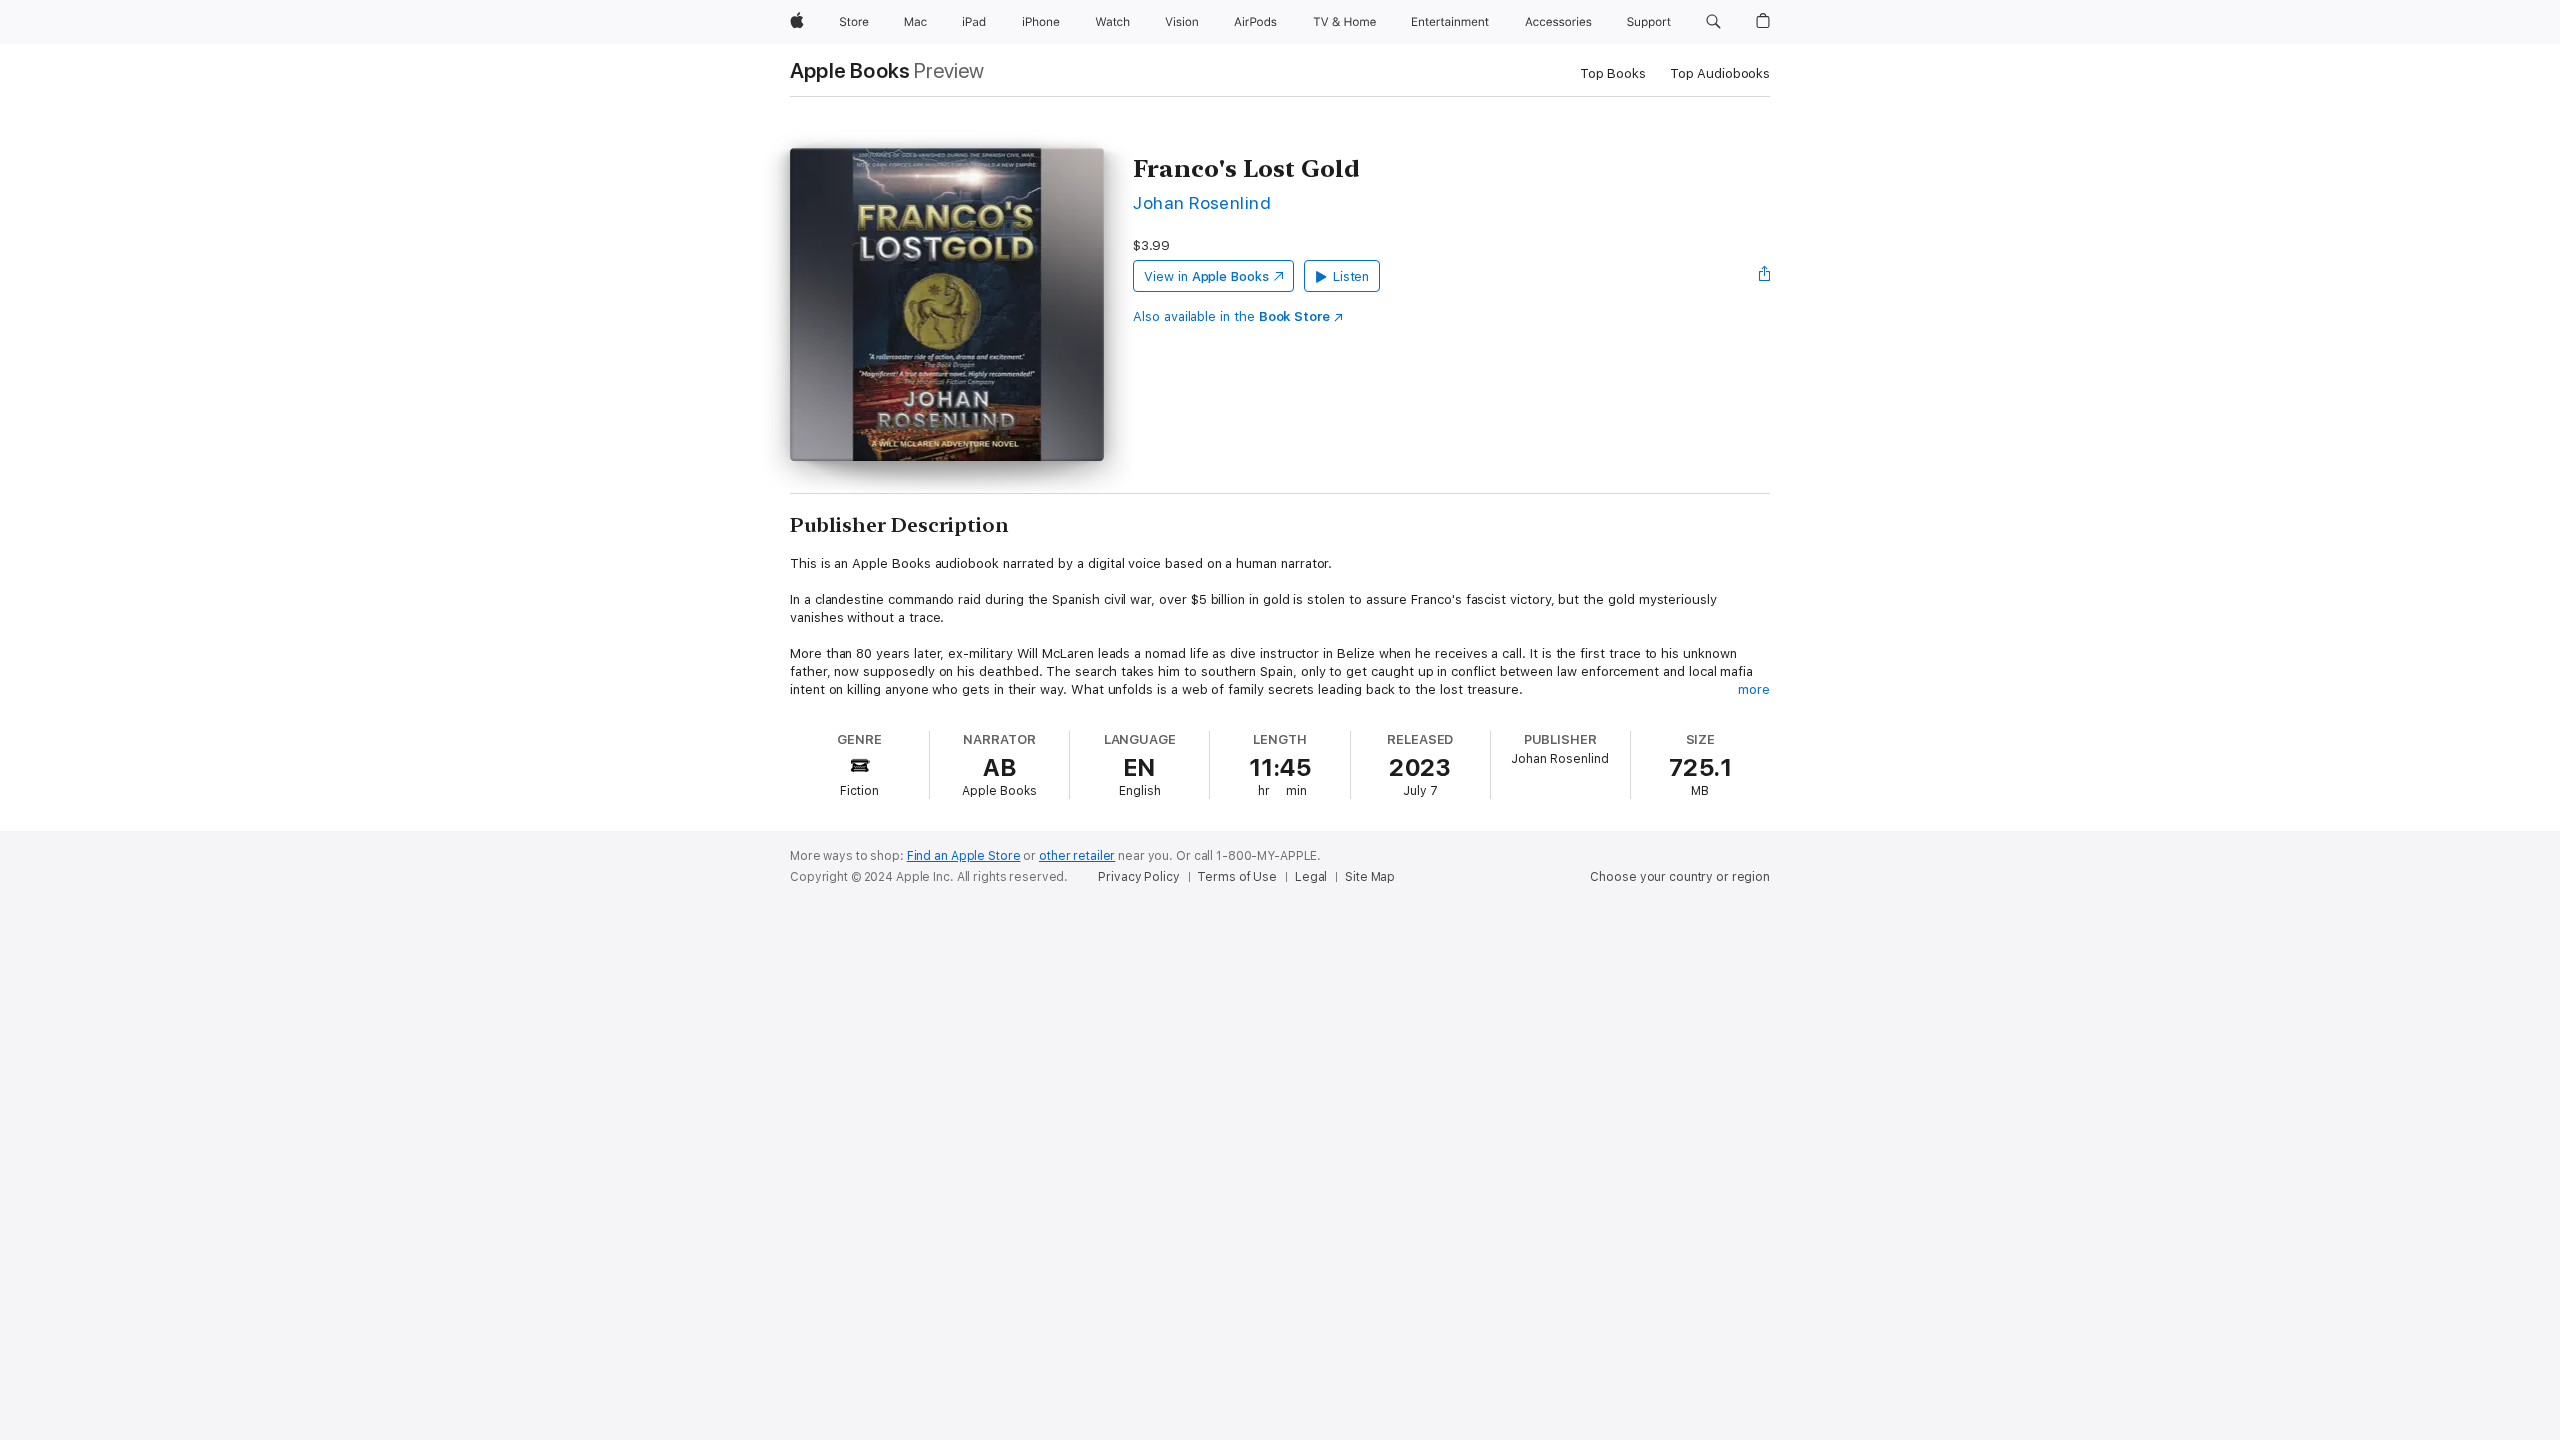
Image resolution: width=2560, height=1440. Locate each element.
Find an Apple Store (964, 856)
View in (1206, 276)
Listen (1351, 276)
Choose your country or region (1680, 877)
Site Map (1370, 877)
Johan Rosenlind (1202, 202)
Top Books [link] (1613, 73)
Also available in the (1231, 316)
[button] (1713, 22)
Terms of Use (1237, 877)
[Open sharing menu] (1765, 276)
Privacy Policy (1138, 877)
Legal (1311, 877)
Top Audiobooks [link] (1720, 73)
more (1754, 689)
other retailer (1077, 856)
